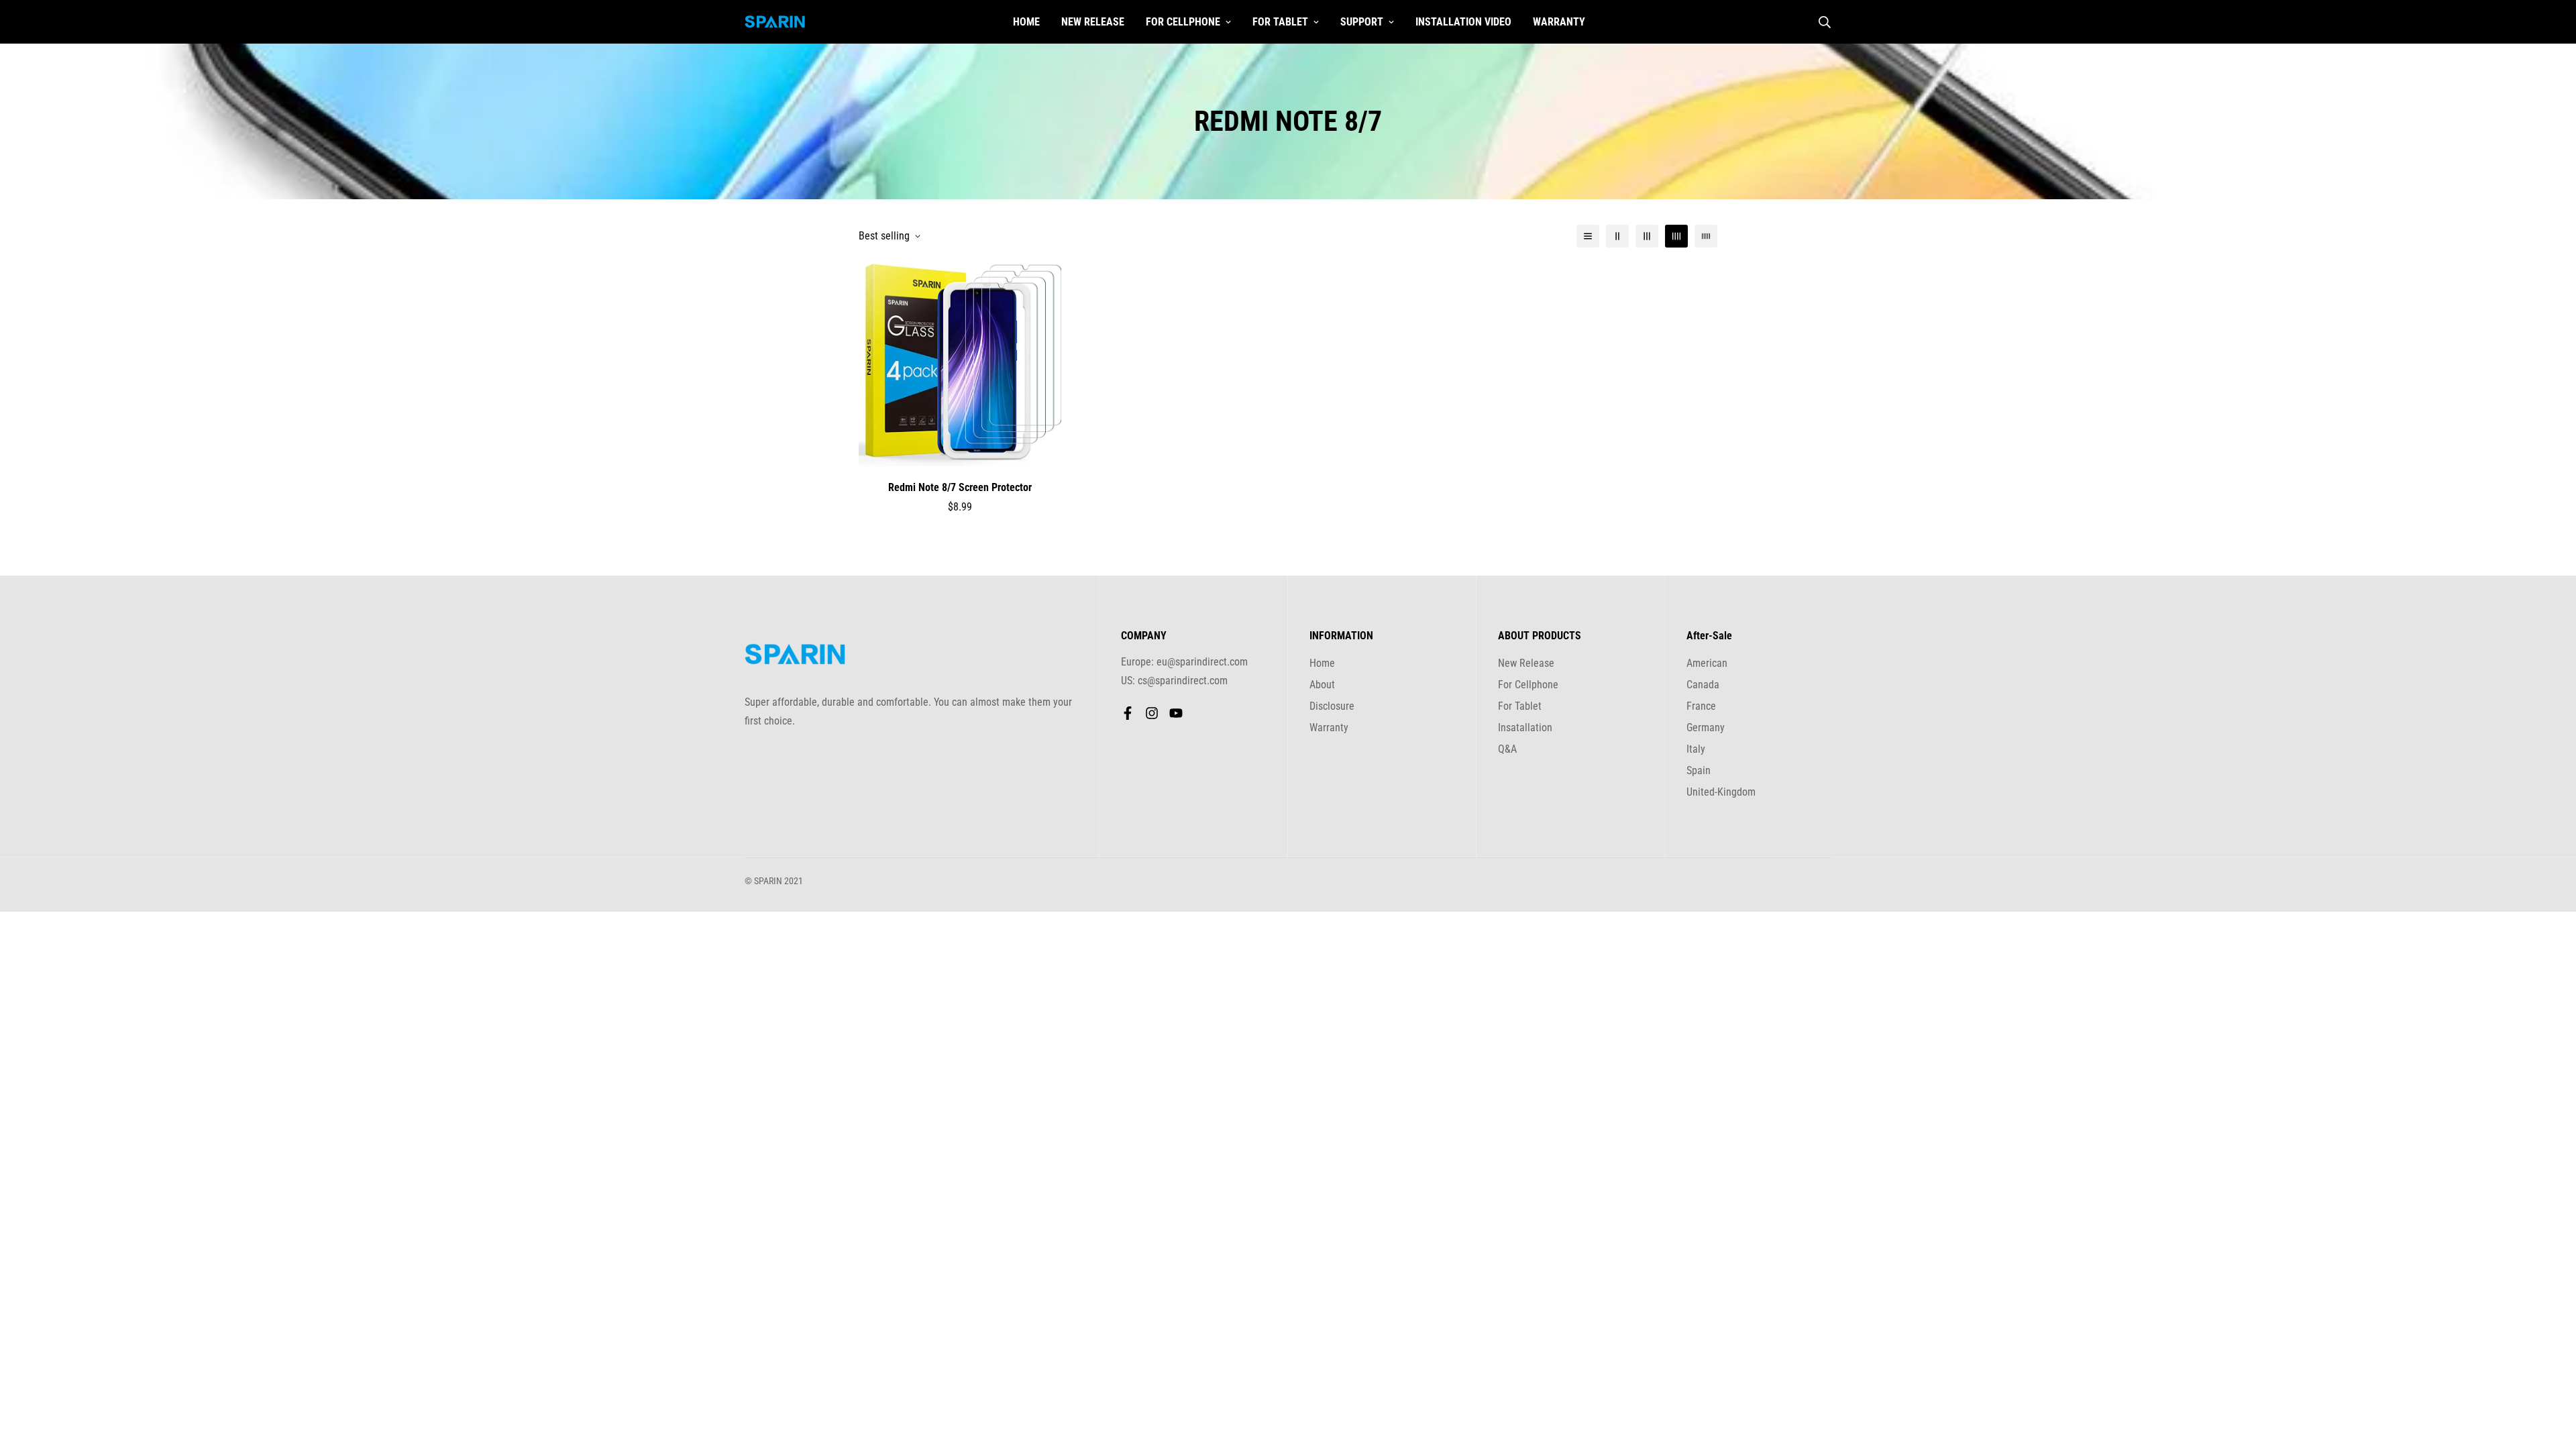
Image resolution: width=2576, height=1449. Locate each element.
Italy (1696, 749)
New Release (1093, 22)
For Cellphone (1183, 22)
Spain (1699, 770)
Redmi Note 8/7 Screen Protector (960, 487)
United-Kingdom (1721, 792)
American (1707, 663)
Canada (1703, 685)
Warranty (1559, 22)
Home (1026, 22)
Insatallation (1525, 728)
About (1322, 685)
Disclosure (1332, 706)
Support (1362, 22)
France (1701, 706)
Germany (1706, 728)
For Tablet (1280, 22)
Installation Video (1463, 22)
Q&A (1507, 749)
